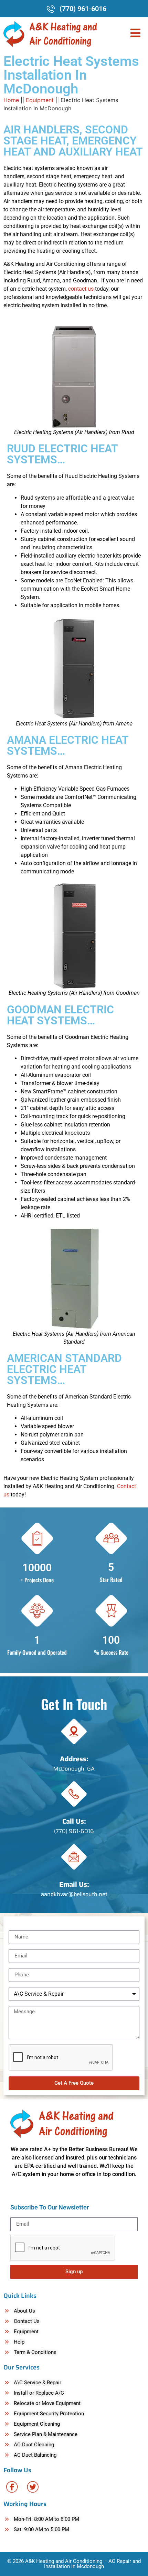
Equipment (40, 100)
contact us (81, 289)
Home (11, 100)
